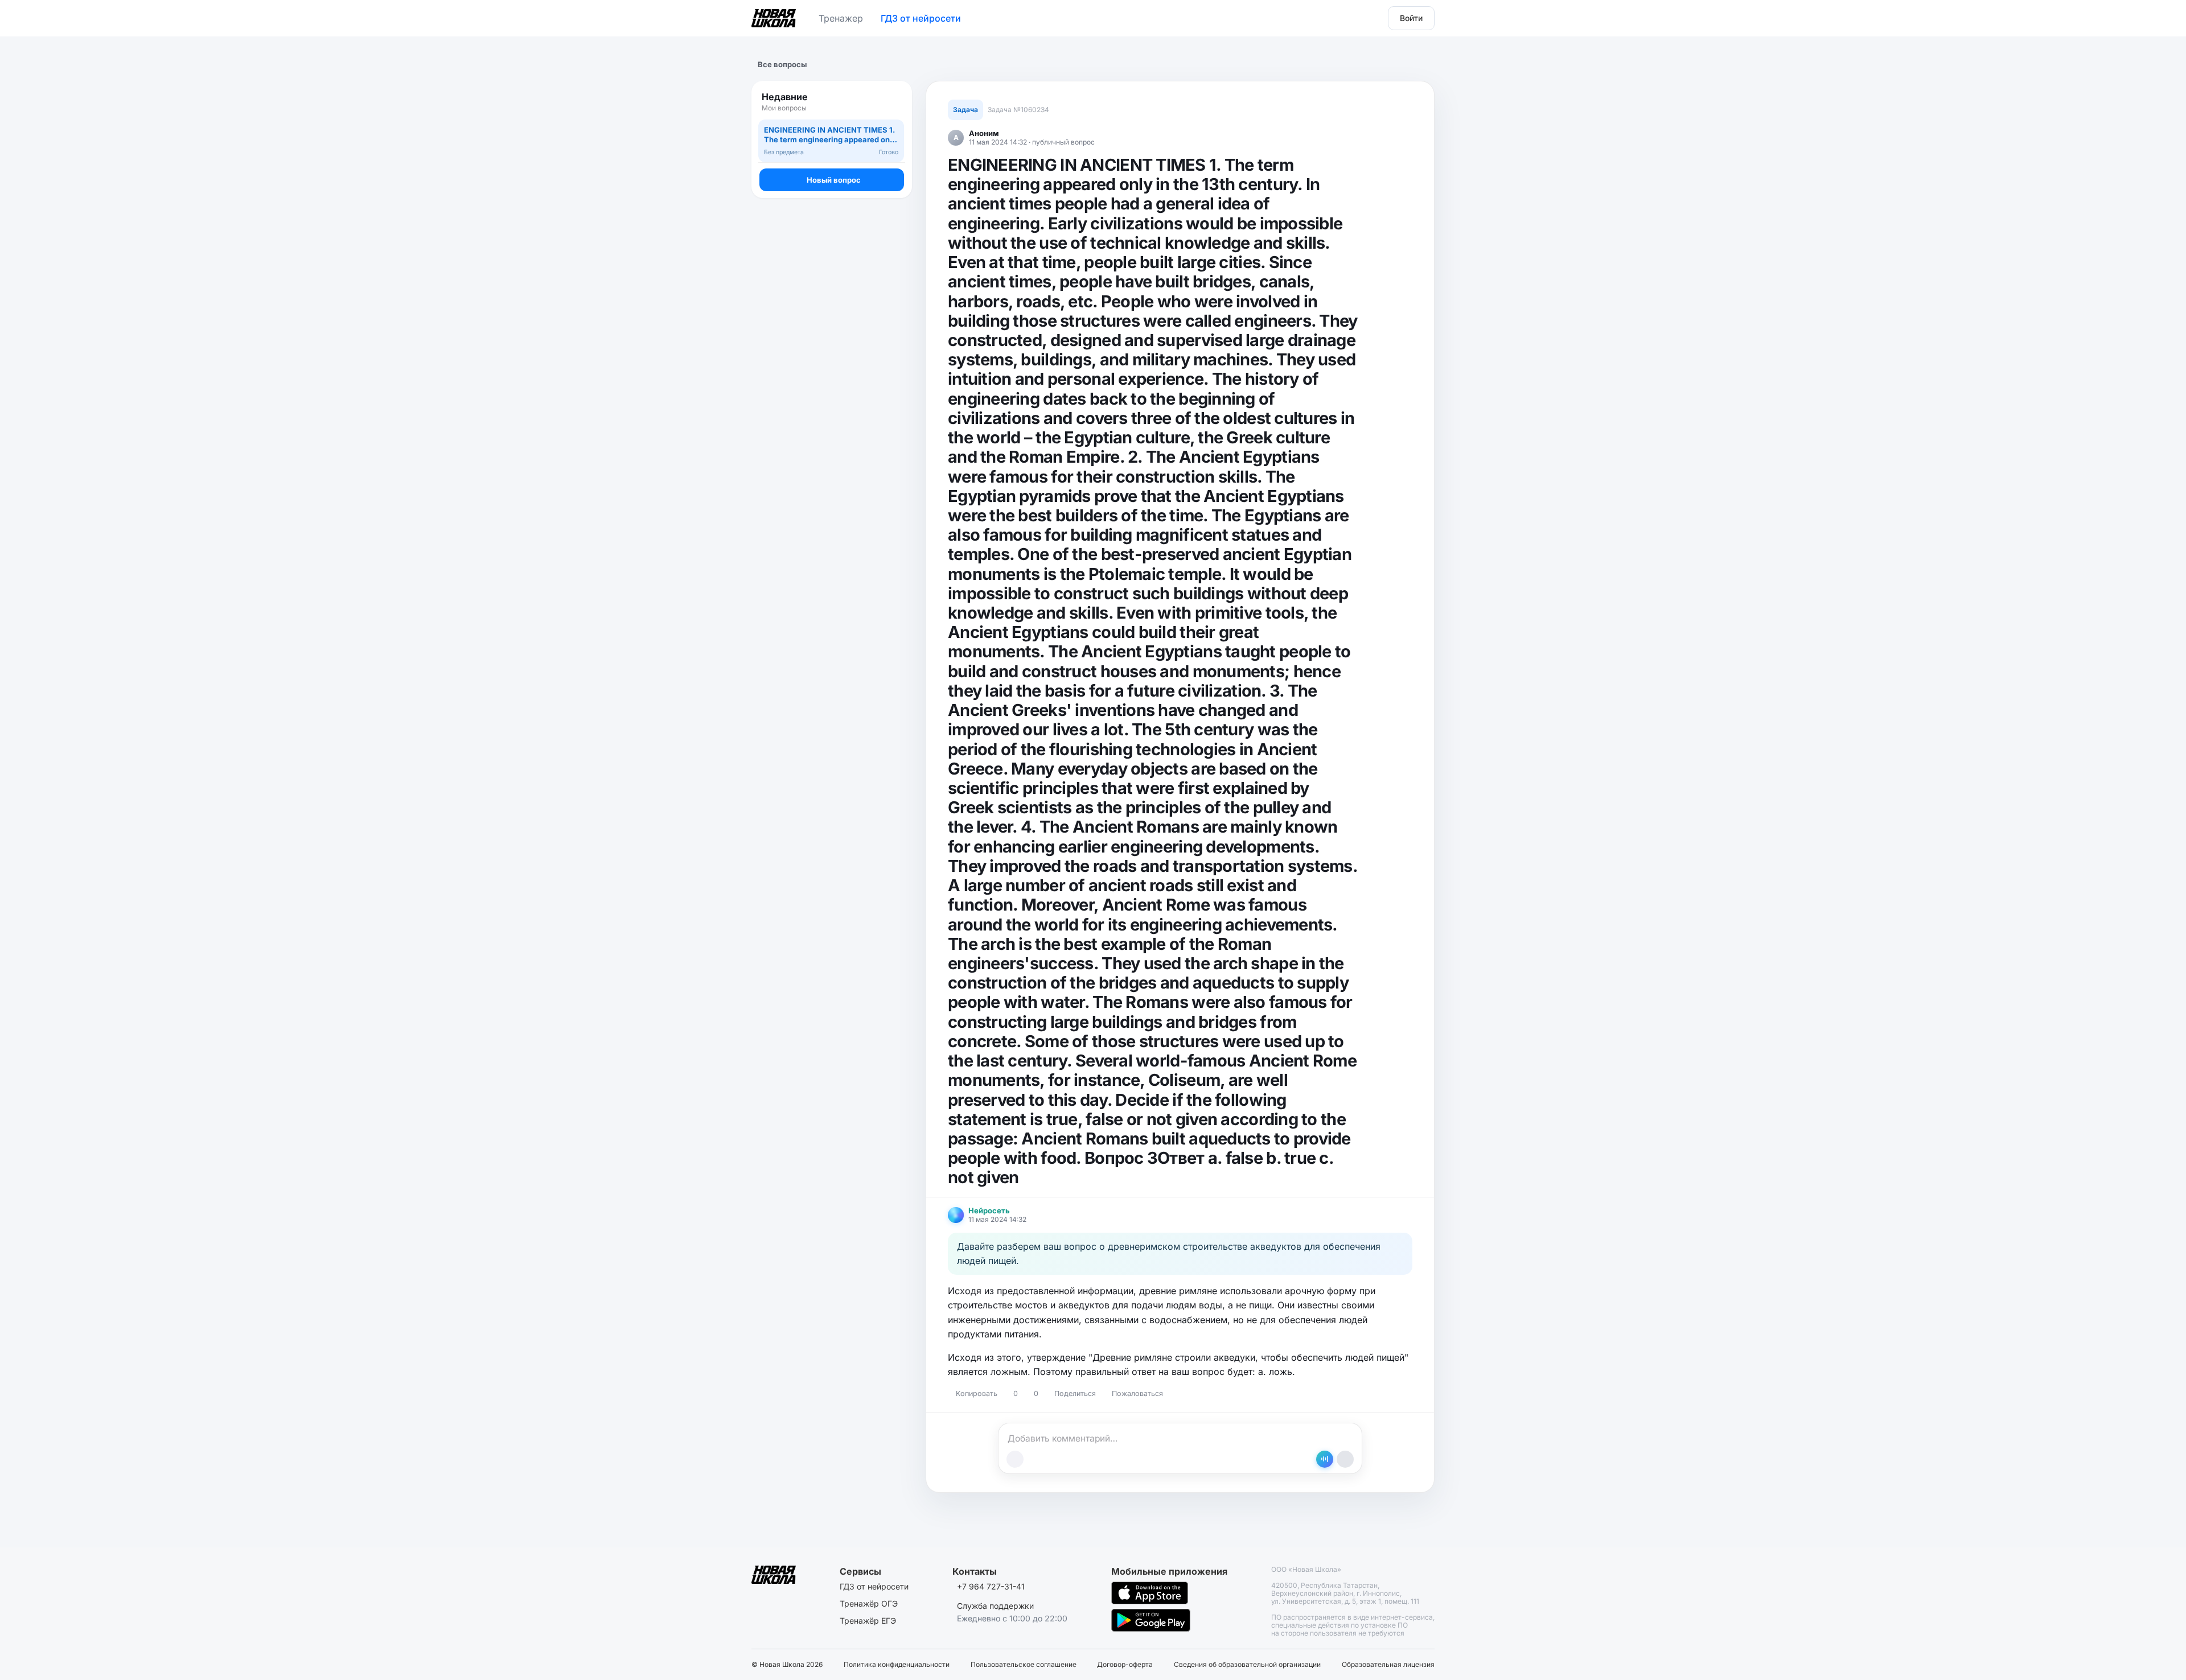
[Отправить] (1345, 1459)
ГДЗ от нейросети (921, 18)
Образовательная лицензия (1388, 1665)
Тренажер (841, 18)
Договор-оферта (1125, 1665)
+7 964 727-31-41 (991, 1586)
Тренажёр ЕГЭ (868, 1621)
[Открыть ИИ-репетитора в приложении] (1325, 1459)
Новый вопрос (834, 180)
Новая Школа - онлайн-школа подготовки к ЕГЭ (774, 16)
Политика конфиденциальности (897, 1665)
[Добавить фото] (1015, 1459)
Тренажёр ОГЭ (869, 1603)
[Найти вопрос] (893, 102)
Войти (1411, 18)
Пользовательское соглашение (1024, 1665)
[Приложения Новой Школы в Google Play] (1151, 1620)
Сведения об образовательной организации (1247, 1665)
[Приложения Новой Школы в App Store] (1150, 1593)
